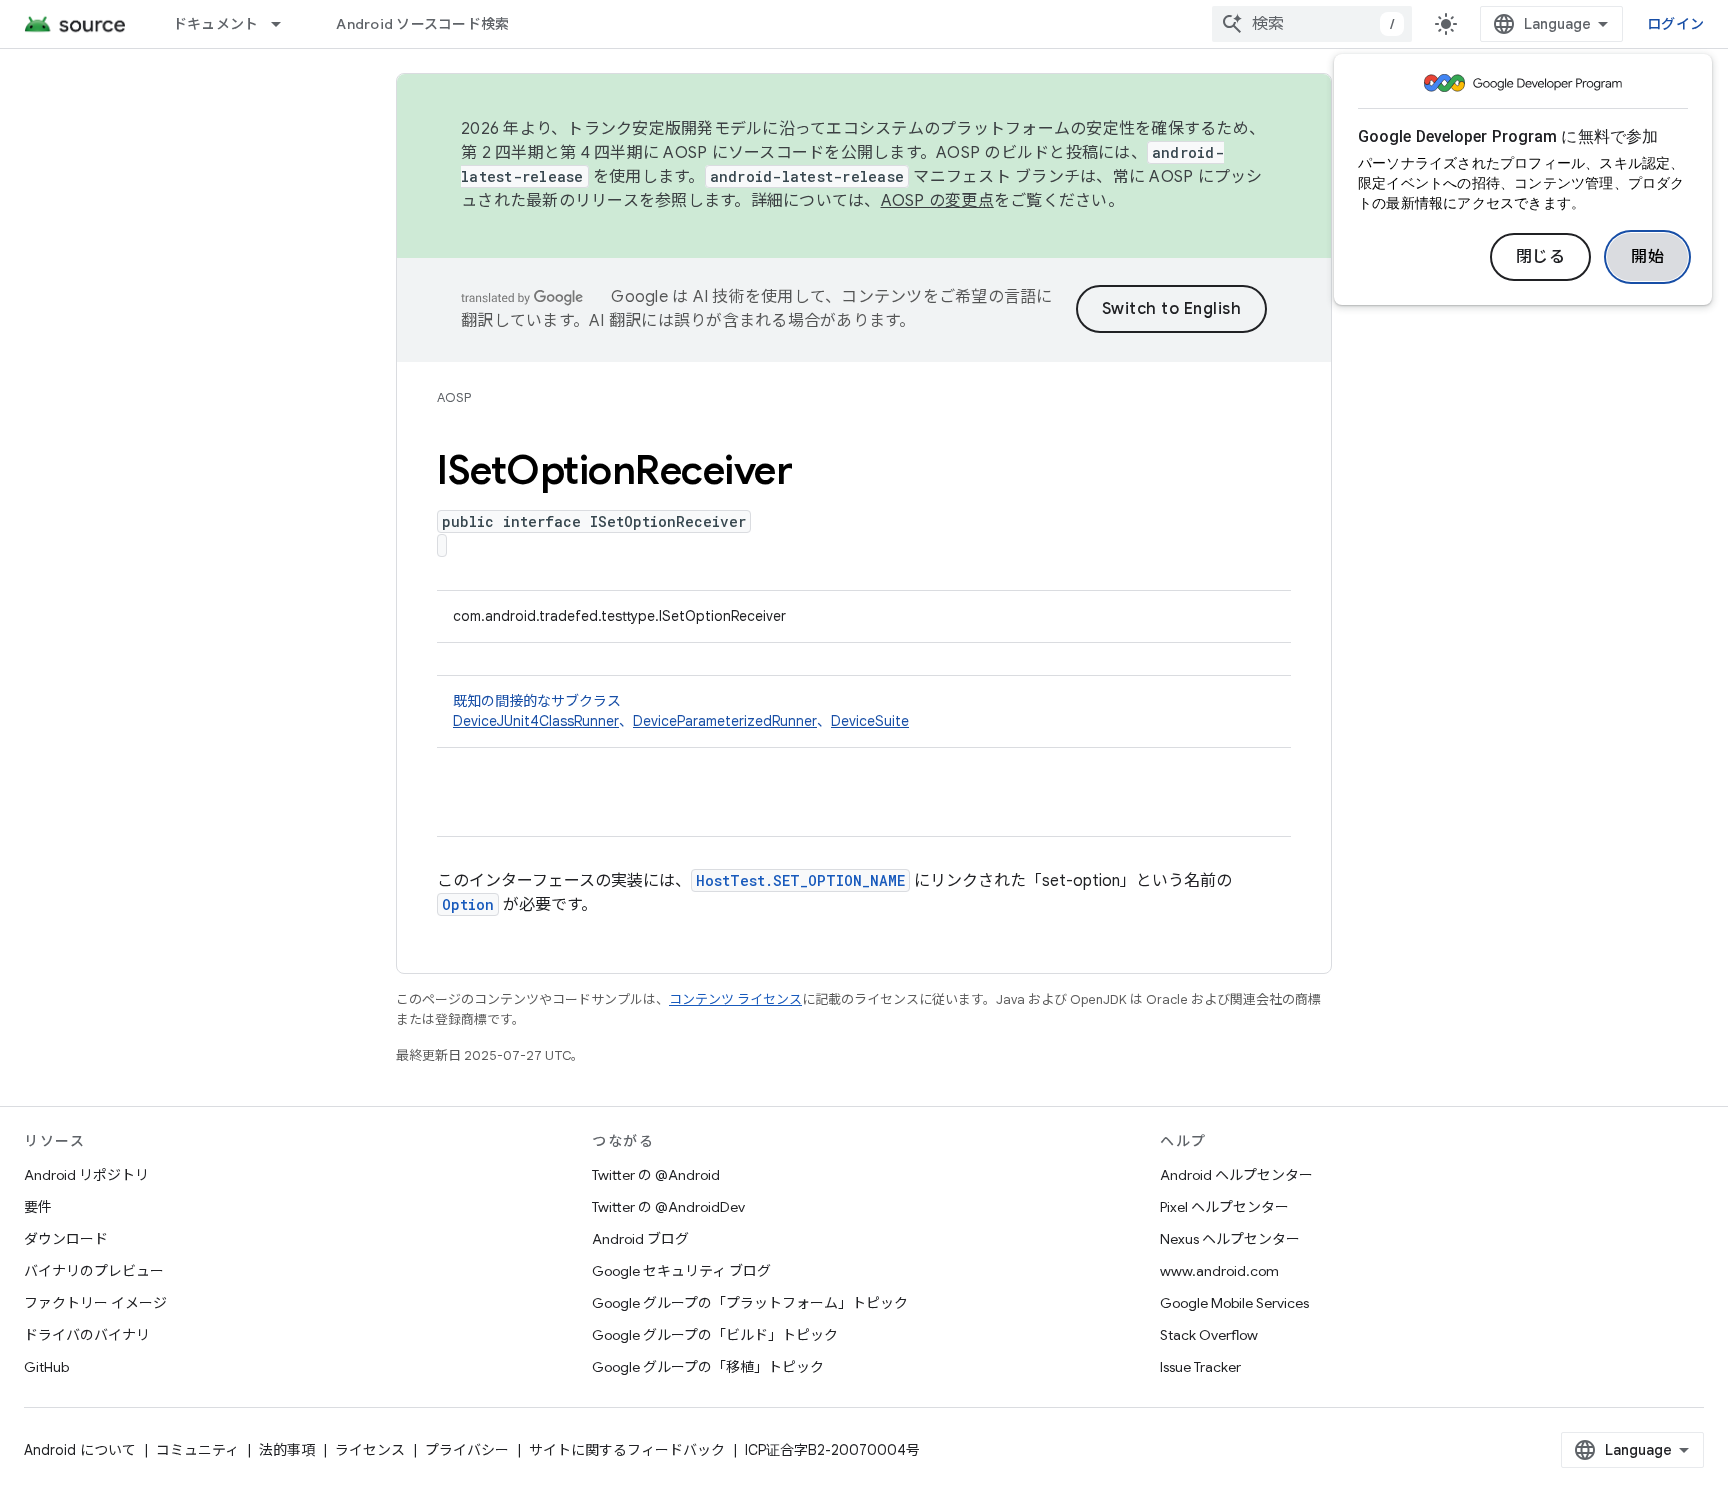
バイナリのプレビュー (94, 1271)
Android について (80, 1450)
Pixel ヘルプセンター (1224, 1207)
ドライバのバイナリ (87, 1335)
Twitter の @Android (656, 1175)
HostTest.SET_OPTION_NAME (800, 880)
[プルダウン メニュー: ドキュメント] (285, 24)
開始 (1647, 257)
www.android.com (1219, 1271)
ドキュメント (216, 24)
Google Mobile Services (1234, 1303)
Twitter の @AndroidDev (668, 1207)
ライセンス (370, 1450)
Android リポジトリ (86, 1175)
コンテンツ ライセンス (735, 999)
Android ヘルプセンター (1236, 1175)
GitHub (46, 1367)
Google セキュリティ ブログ (681, 1271)
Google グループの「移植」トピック (708, 1367)
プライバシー (467, 1450)
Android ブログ (640, 1239)
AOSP (454, 397)
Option (468, 904)
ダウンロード (66, 1239)
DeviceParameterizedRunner (725, 721)
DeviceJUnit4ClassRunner (536, 721)
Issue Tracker (1200, 1367)
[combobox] (1312, 24)
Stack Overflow (1209, 1335)
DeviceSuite (870, 721)
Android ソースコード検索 (422, 24)
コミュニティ (197, 1450)
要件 (38, 1207)
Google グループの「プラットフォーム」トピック (750, 1303)
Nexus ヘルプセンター (1230, 1239)
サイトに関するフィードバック (627, 1450)
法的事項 (287, 1450)
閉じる (1541, 257)
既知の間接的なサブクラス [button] (681, 711)
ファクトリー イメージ (95, 1303)
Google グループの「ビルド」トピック (715, 1335)
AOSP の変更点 (937, 201)
